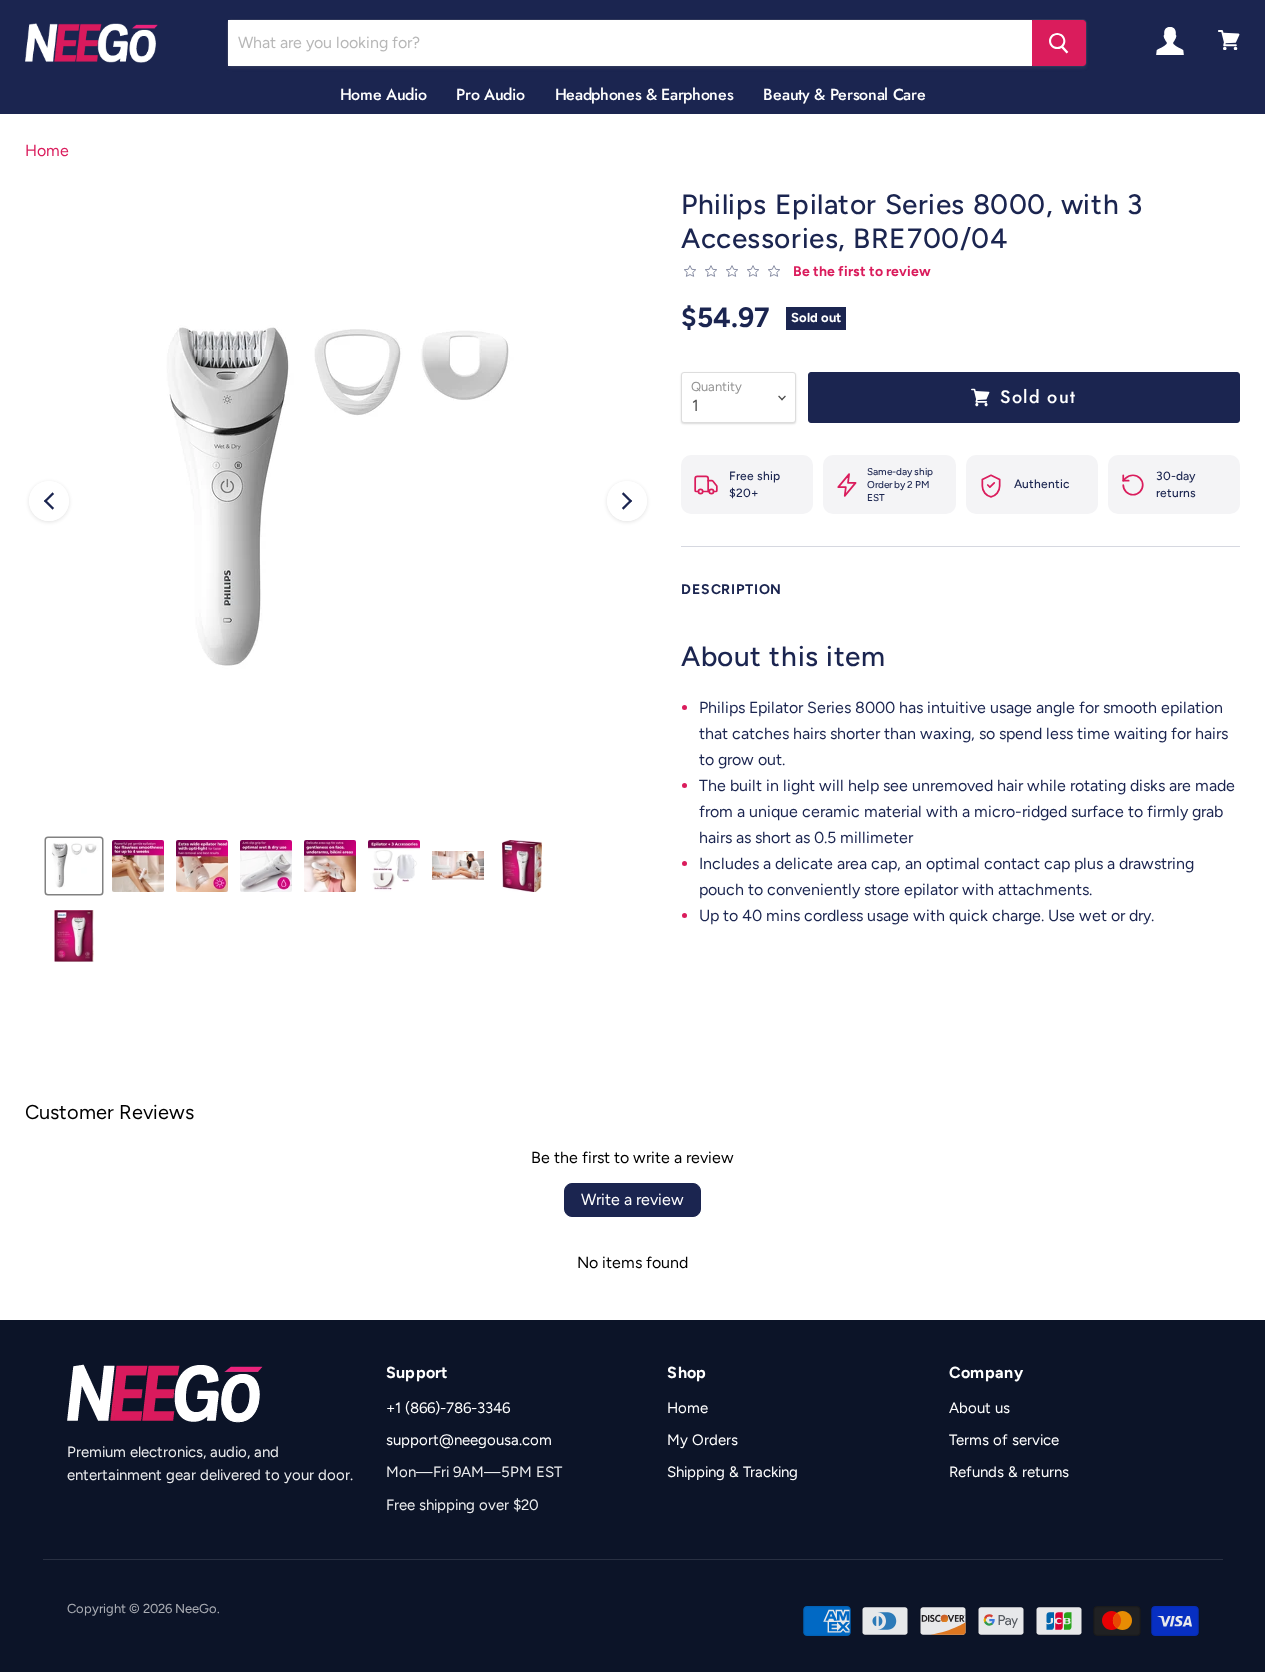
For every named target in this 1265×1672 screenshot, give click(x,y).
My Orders (702, 1440)
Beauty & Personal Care (844, 94)
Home (47, 151)
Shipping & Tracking (732, 1472)
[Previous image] (49, 501)
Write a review (632, 1199)
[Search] (1059, 43)
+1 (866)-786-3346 (448, 1408)
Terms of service (1004, 1440)
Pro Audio (490, 94)
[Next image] (627, 501)
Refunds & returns (1009, 1472)
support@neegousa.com (469, 1440)
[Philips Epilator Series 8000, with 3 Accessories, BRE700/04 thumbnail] (74, 866)
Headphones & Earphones (644, 94)
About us (979, 1408)
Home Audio (383, 94)
